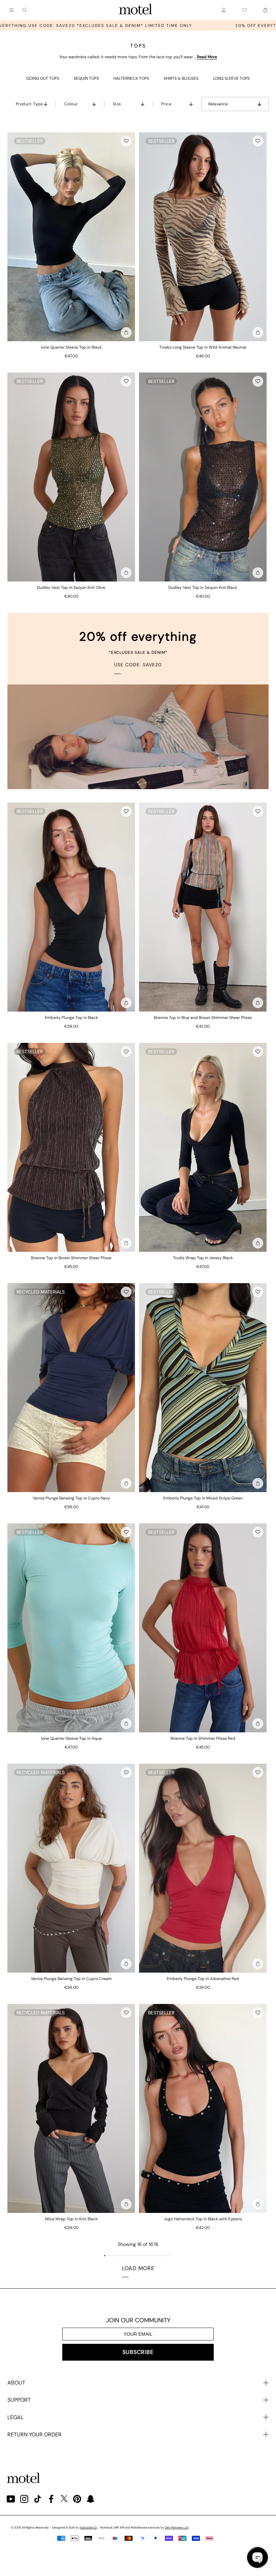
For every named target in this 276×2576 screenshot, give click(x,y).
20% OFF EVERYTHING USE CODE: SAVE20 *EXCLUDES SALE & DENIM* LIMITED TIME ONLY (122, 26)
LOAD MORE (138, 2268)
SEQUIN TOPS (86, 78)
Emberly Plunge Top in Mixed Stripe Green (203, 1498)
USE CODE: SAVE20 (138, 665)
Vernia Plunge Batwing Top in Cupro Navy (71, 1498)
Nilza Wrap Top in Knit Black (71, 2219)
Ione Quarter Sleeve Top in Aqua (71, 1738)
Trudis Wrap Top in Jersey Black (203, 1258)
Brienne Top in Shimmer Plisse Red (203, 1738)
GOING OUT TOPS (43, 78)
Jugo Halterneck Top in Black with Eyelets (203, 2219)
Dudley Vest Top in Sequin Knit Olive (71, 588)
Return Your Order (34, 2434)
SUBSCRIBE (138, 2352)
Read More (207, 57)
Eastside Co (89, 2528)
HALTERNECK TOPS (131, 78)
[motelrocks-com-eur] (136, 10)
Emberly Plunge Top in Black (71, 1018)
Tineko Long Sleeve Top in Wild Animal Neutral (203, 347)
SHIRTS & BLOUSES (181, 78)
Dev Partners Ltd (177, 2528)
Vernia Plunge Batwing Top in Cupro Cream (71, 1979)
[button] (126, 141)
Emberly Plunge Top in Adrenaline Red (203, 1979)
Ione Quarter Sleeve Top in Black (71, 347)
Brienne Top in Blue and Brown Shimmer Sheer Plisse (203, 1018)
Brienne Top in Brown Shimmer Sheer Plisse (71, 1258)
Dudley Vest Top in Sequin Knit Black (203, 588)
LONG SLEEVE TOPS (231, 78)
